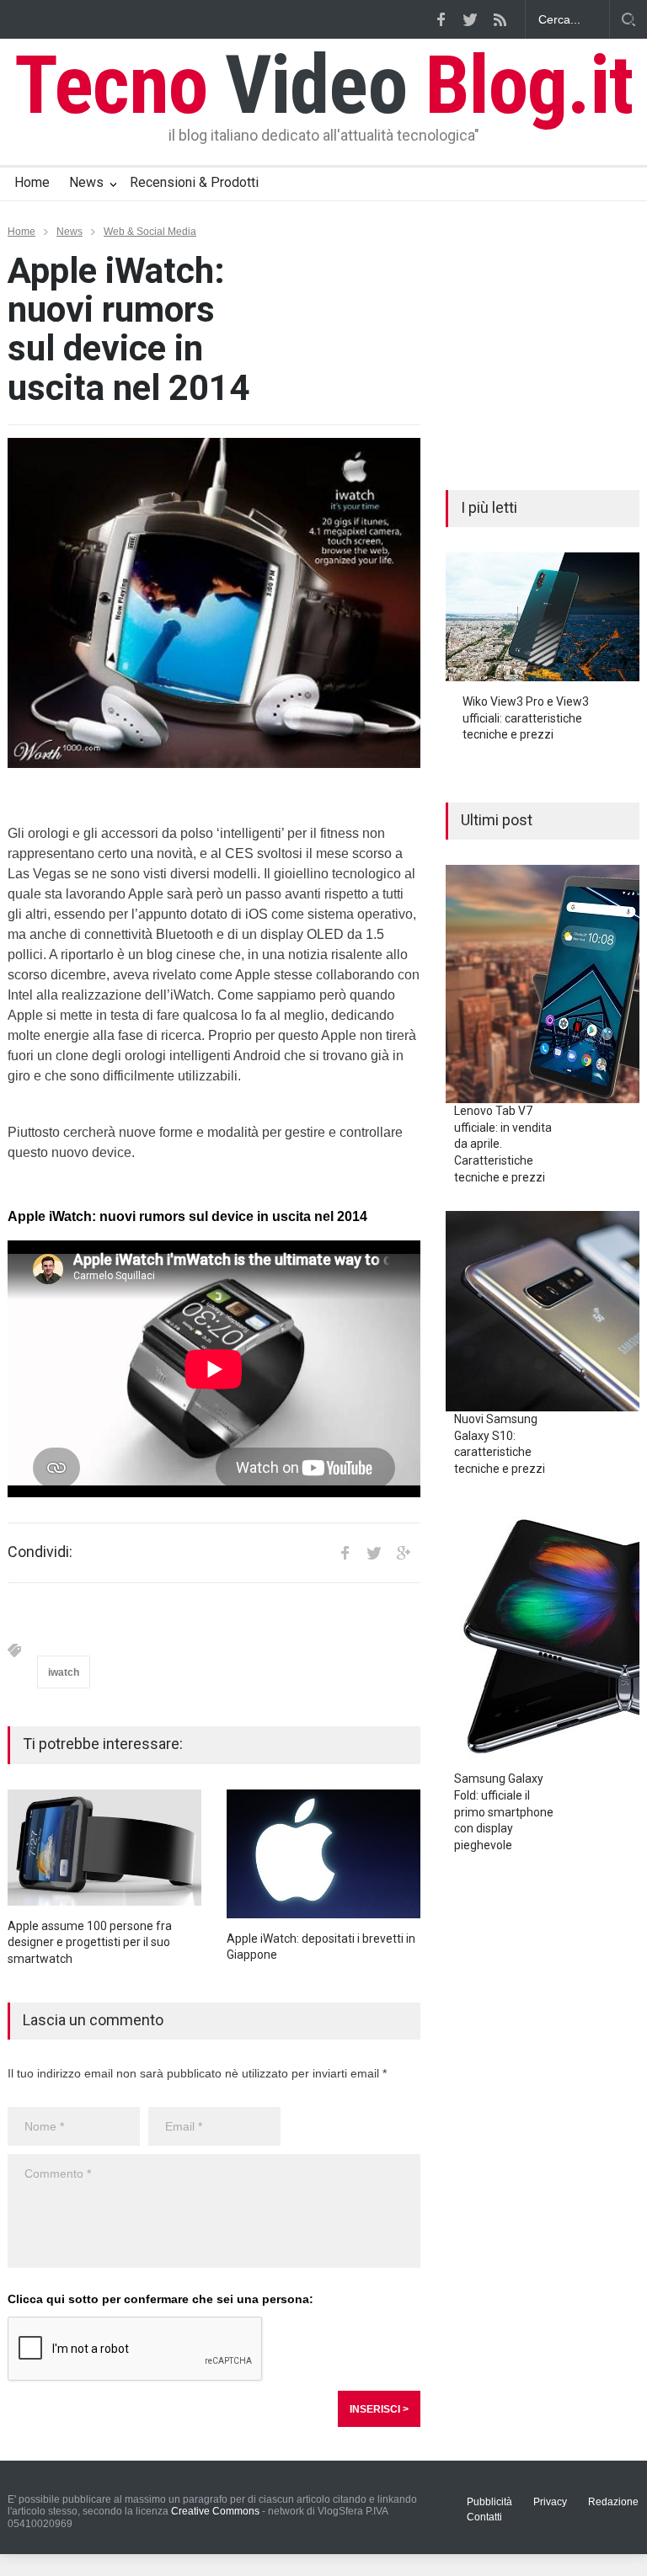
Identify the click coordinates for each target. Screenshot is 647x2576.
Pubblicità (489, 2502)
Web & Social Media (150, 232)
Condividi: (40, 1552)
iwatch (64, 1672)
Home (32, 182)
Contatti (484, 2517)
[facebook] (441, 19)
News (86, 182)
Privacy (550, 2502)
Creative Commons (215, 2511)
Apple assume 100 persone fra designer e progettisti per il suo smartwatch (90, 1942)
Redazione (613, 2502)
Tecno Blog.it (323, 85)
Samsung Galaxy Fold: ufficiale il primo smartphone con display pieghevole (504, 1811)
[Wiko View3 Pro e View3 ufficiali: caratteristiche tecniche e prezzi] (543, 617)
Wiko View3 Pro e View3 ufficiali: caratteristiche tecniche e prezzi (526, 718)
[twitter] (470, 19)
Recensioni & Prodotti (194, 182)
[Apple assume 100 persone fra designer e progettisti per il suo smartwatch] (104, 1848)
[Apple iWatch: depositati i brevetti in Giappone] (323, 1854)
